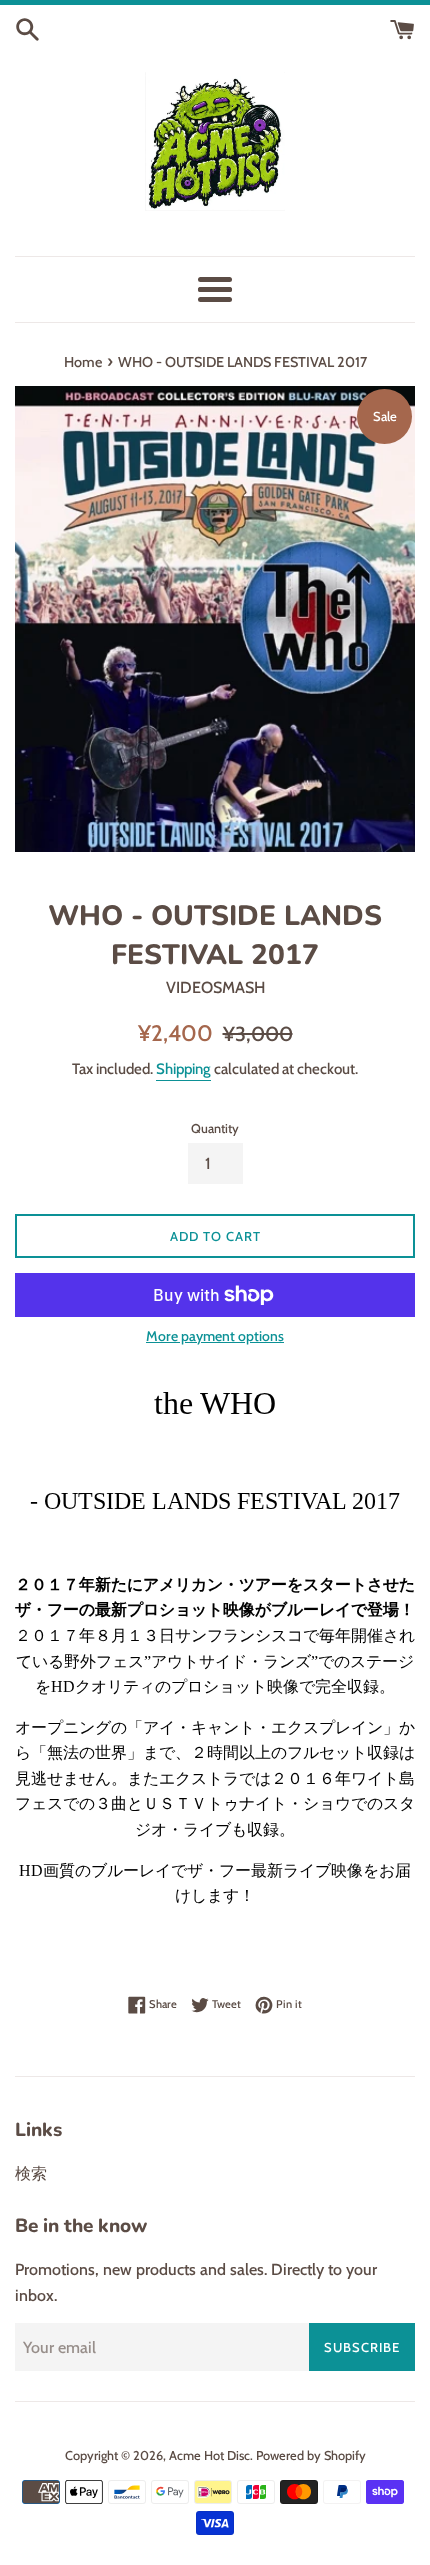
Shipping (183, 1069)
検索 (31, 2173)
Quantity (215, 1128)
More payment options (215, 1336)
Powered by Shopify (311, 2455)
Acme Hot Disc (209, 2455)
